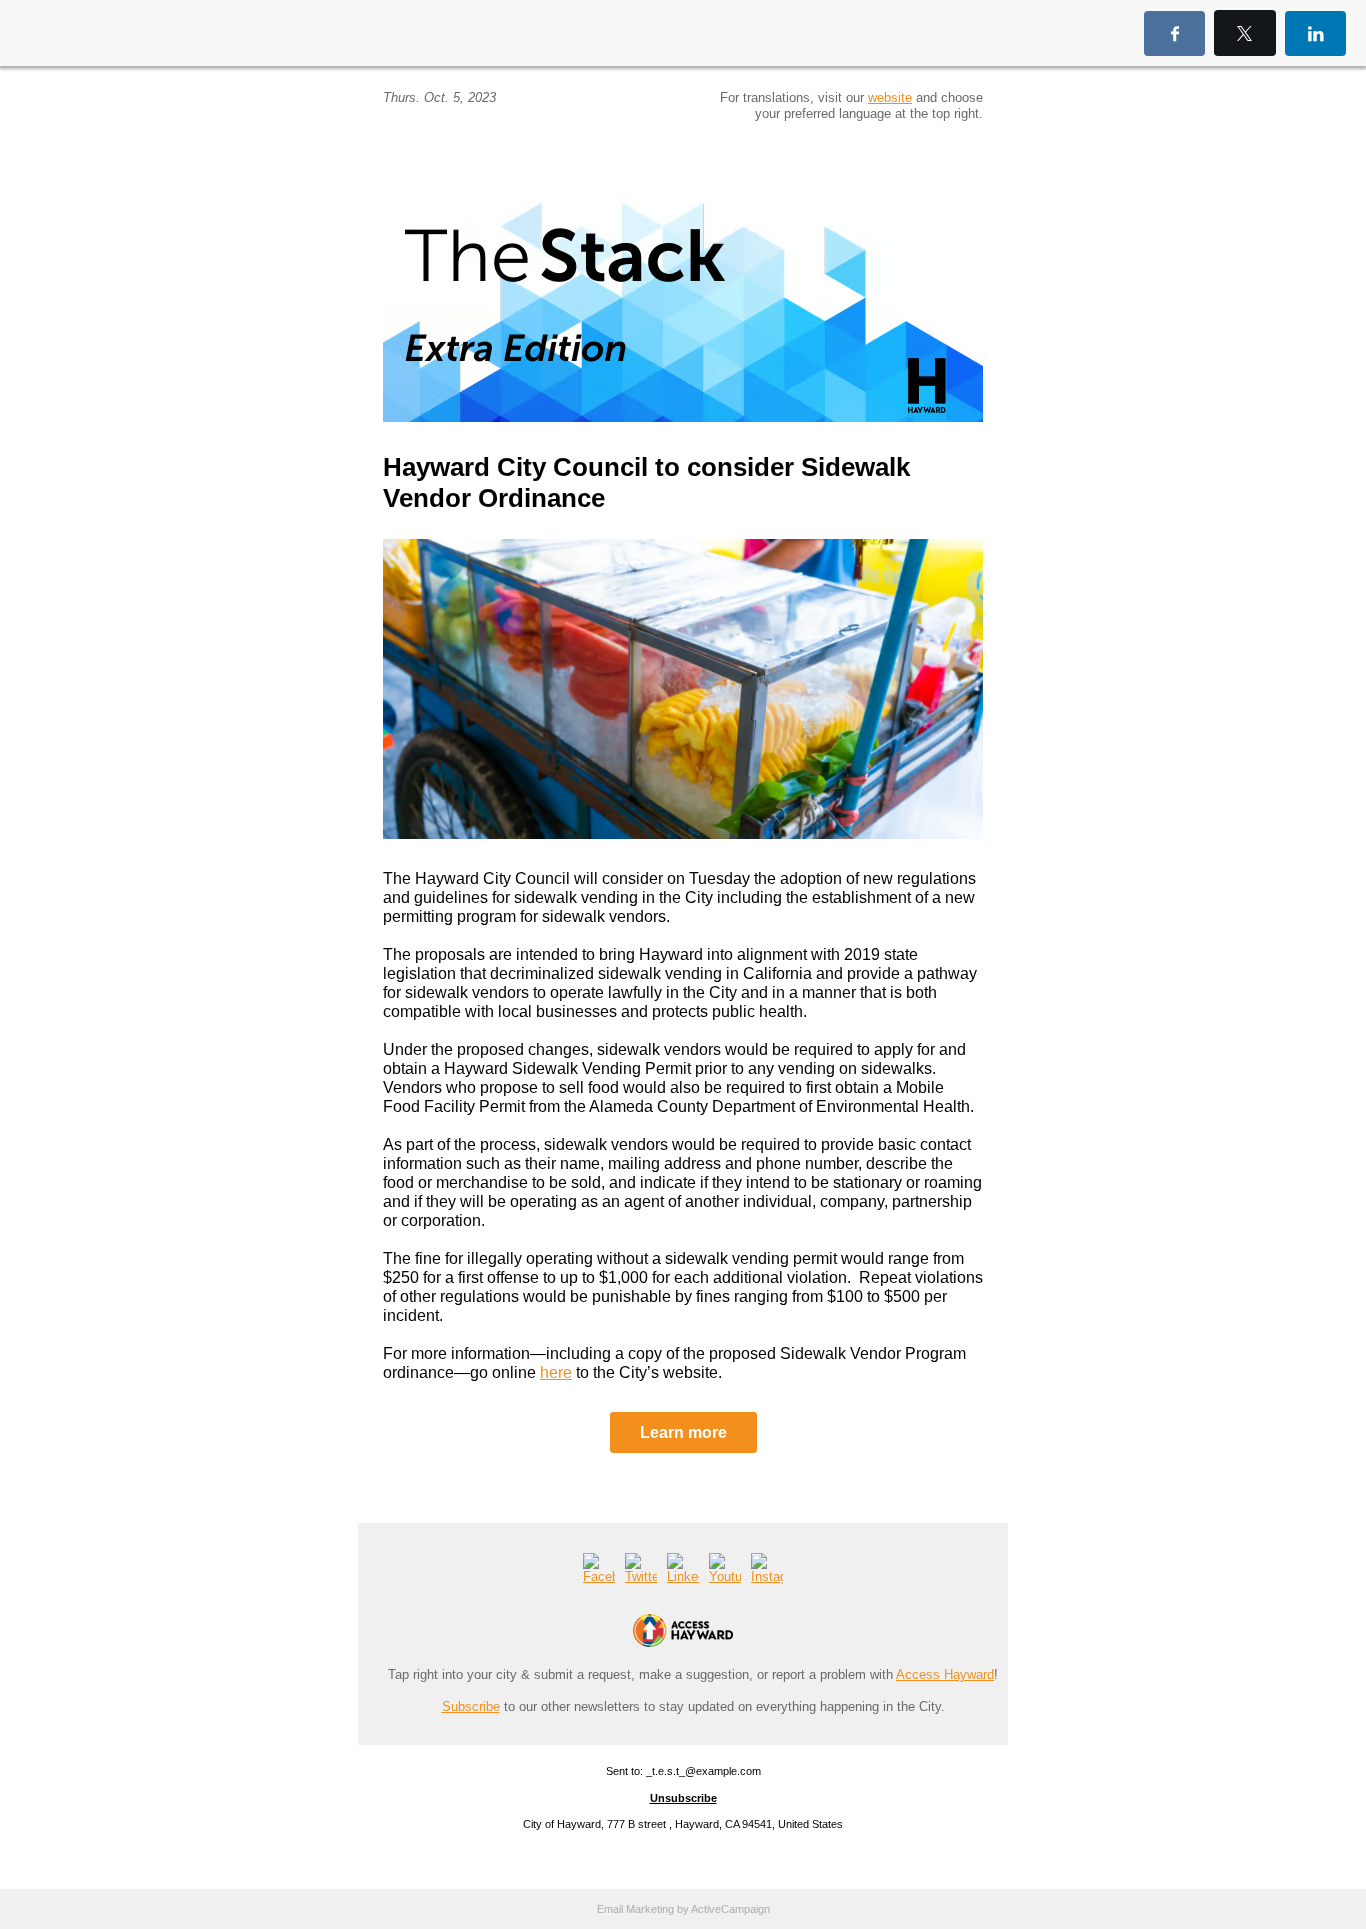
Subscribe (471, 1706)
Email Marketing (635, 1909)
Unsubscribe (683, 1798)
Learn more (683, 1432)
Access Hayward (945, 1674)
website (890, 97)
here (556, 1372)
